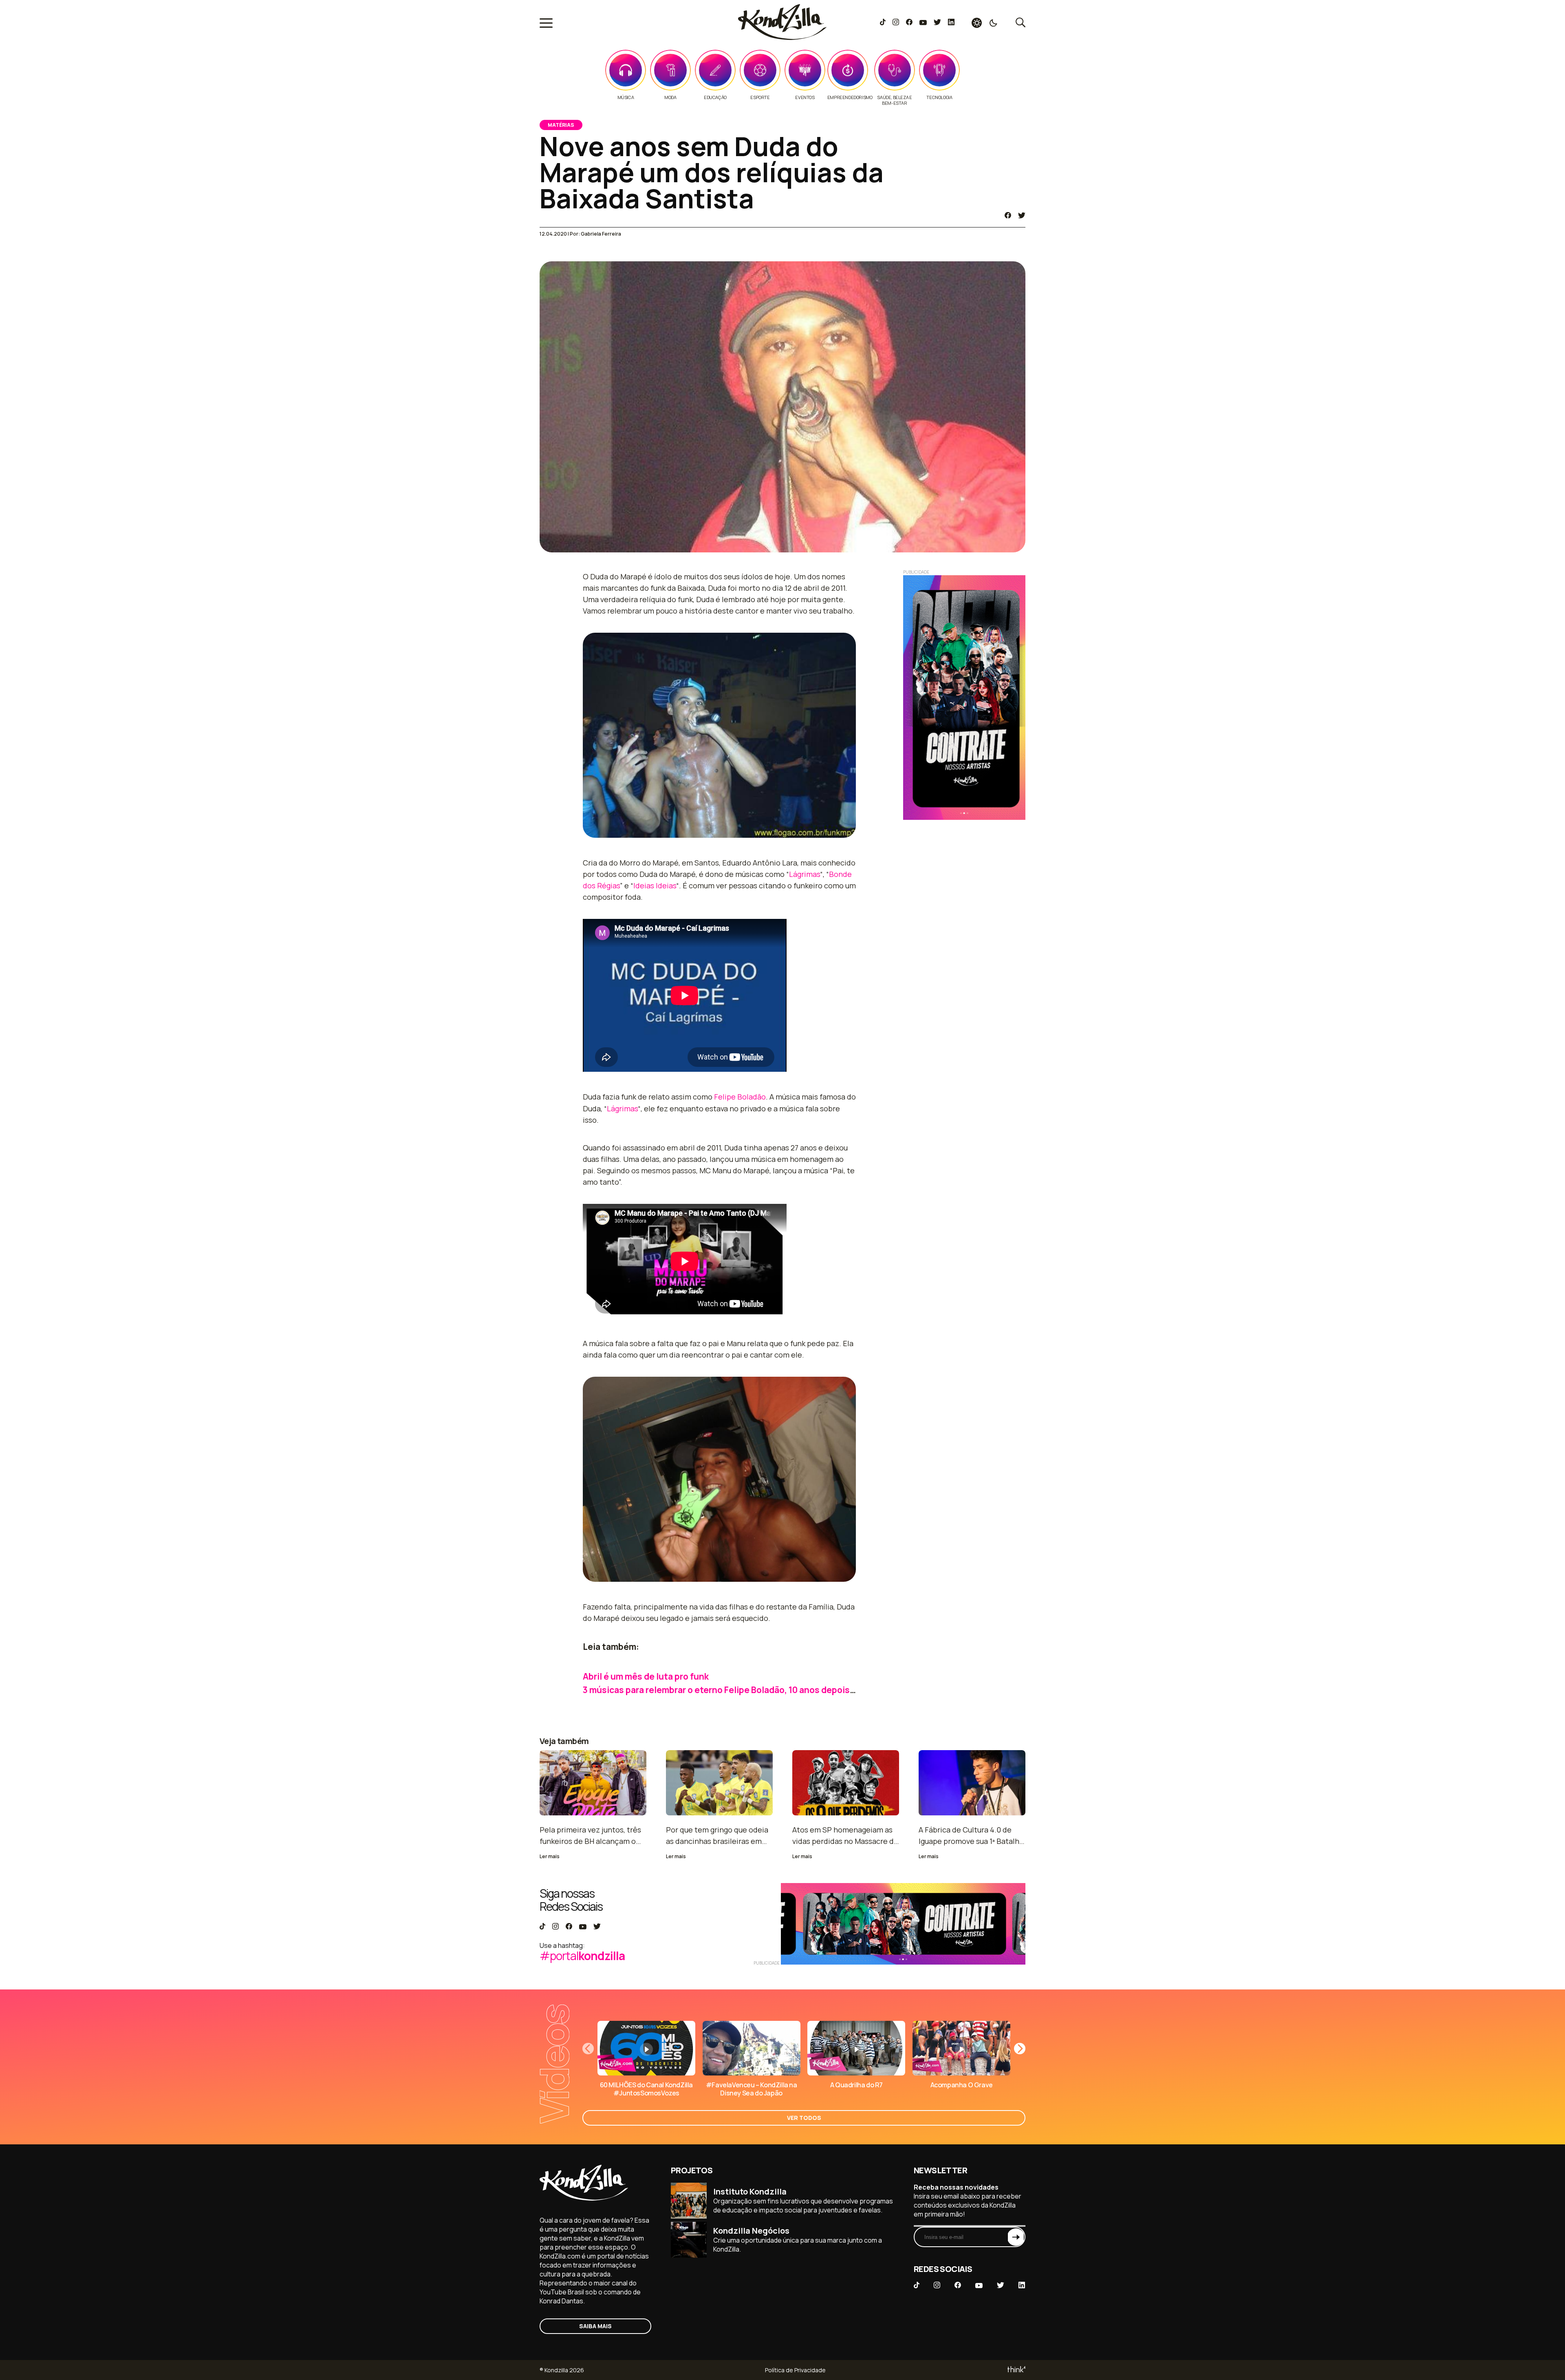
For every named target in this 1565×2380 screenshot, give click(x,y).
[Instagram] (896, 23)
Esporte (760, 97)
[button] (1020, 2049)
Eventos (805, 97)
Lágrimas (805, 874)
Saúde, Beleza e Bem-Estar (894, 100)
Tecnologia (939, 97)
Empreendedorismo (850, 97)
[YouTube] (923, 23)
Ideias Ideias (655, 885)
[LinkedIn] (951, 23)
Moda (670, 97)
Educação (715, 97)
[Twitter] (937, 23)
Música (626, 97)
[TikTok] (883, 23)
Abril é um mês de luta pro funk (646, 1676)
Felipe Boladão (740, 1097)
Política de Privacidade (795, 2370)
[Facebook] (909, 23)
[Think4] (1016, 2370)
